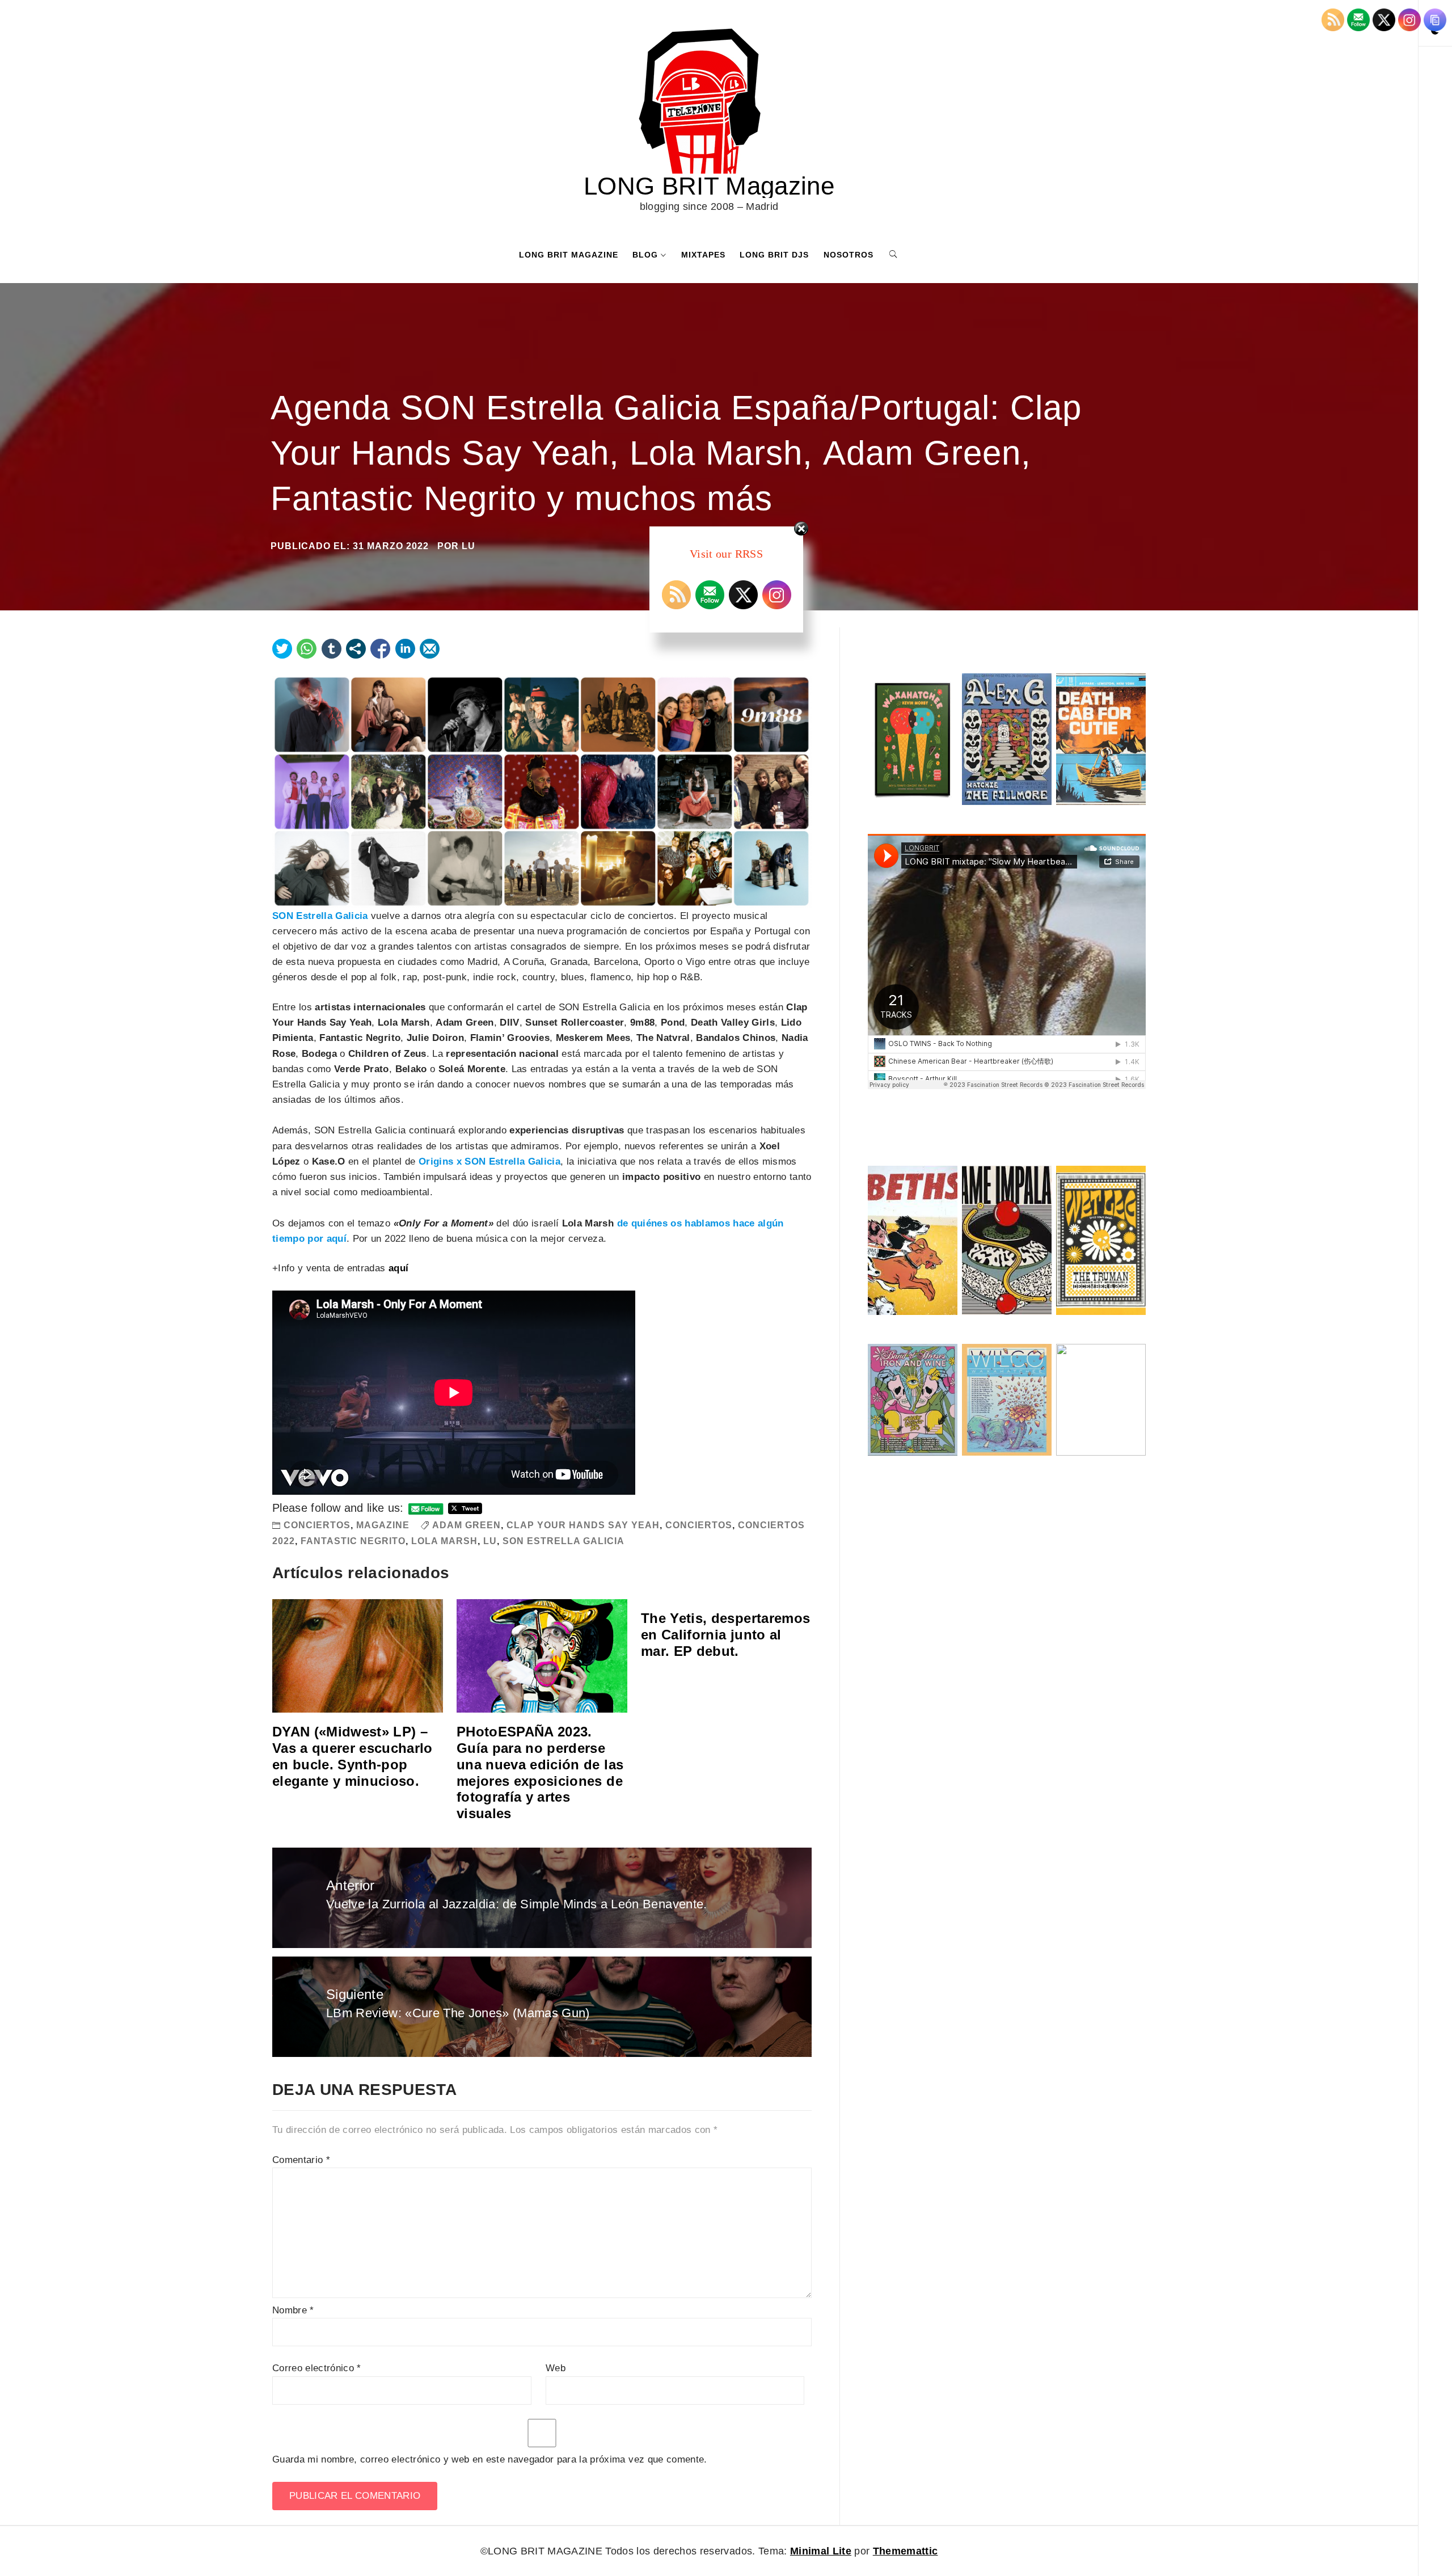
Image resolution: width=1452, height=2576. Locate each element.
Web (556, 2368)
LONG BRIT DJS (774, 255)
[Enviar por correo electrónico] (430, 649)
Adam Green (467, 1525)
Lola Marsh (444, 1541)
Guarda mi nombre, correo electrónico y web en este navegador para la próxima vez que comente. (490, 2459)
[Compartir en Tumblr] (332, 649)
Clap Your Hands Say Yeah (583, 1525)
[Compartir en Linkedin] (405, 649)
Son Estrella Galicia (564, 1541)
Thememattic (906, 2551)
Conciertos (317, 1525)
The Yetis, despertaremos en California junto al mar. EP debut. (725, 1635)
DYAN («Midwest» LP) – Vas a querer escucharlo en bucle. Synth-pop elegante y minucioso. (353, 1756)
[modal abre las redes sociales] (356, 649)
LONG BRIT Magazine (709, 186)
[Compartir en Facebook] (380, 649)
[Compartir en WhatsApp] (307, 649)
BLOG (645, 255)
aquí (398, 1268)
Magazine (383, 1525)
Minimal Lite (821, 2551)
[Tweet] (282, 649)
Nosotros (849, 255)
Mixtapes (703, 255)
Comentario (301, 2160)
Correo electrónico (317, 2368)
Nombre (293, 2310)
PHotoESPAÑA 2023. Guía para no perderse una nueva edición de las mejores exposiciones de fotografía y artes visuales (540, 1772)
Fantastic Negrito (353, 1541)
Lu (490, 1541)
